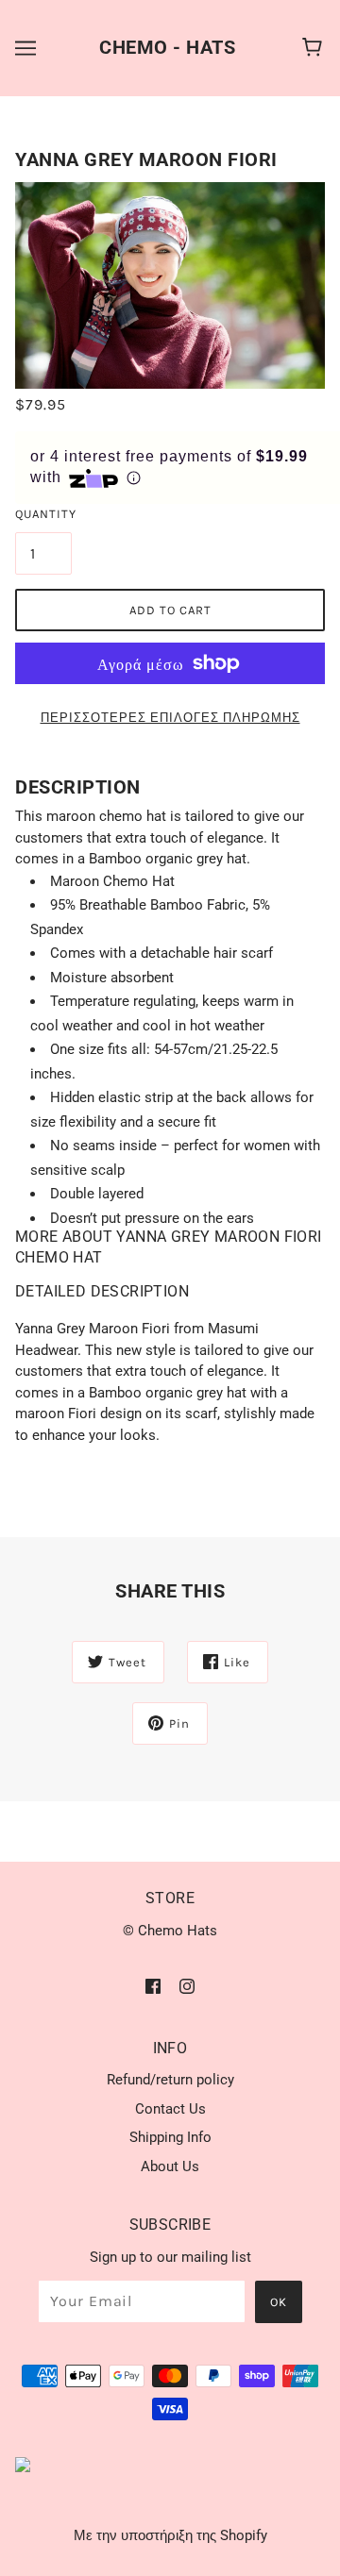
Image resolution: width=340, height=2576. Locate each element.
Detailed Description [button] (102, 1291)
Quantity (43, 514)
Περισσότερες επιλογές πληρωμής (170, 718)
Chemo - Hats (167, 47)
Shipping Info (170, 2137)
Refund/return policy (170, 2080)
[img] (153, 1986)
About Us (170, 2166)
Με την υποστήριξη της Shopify (170, 2535)
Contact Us (170, 2109)
